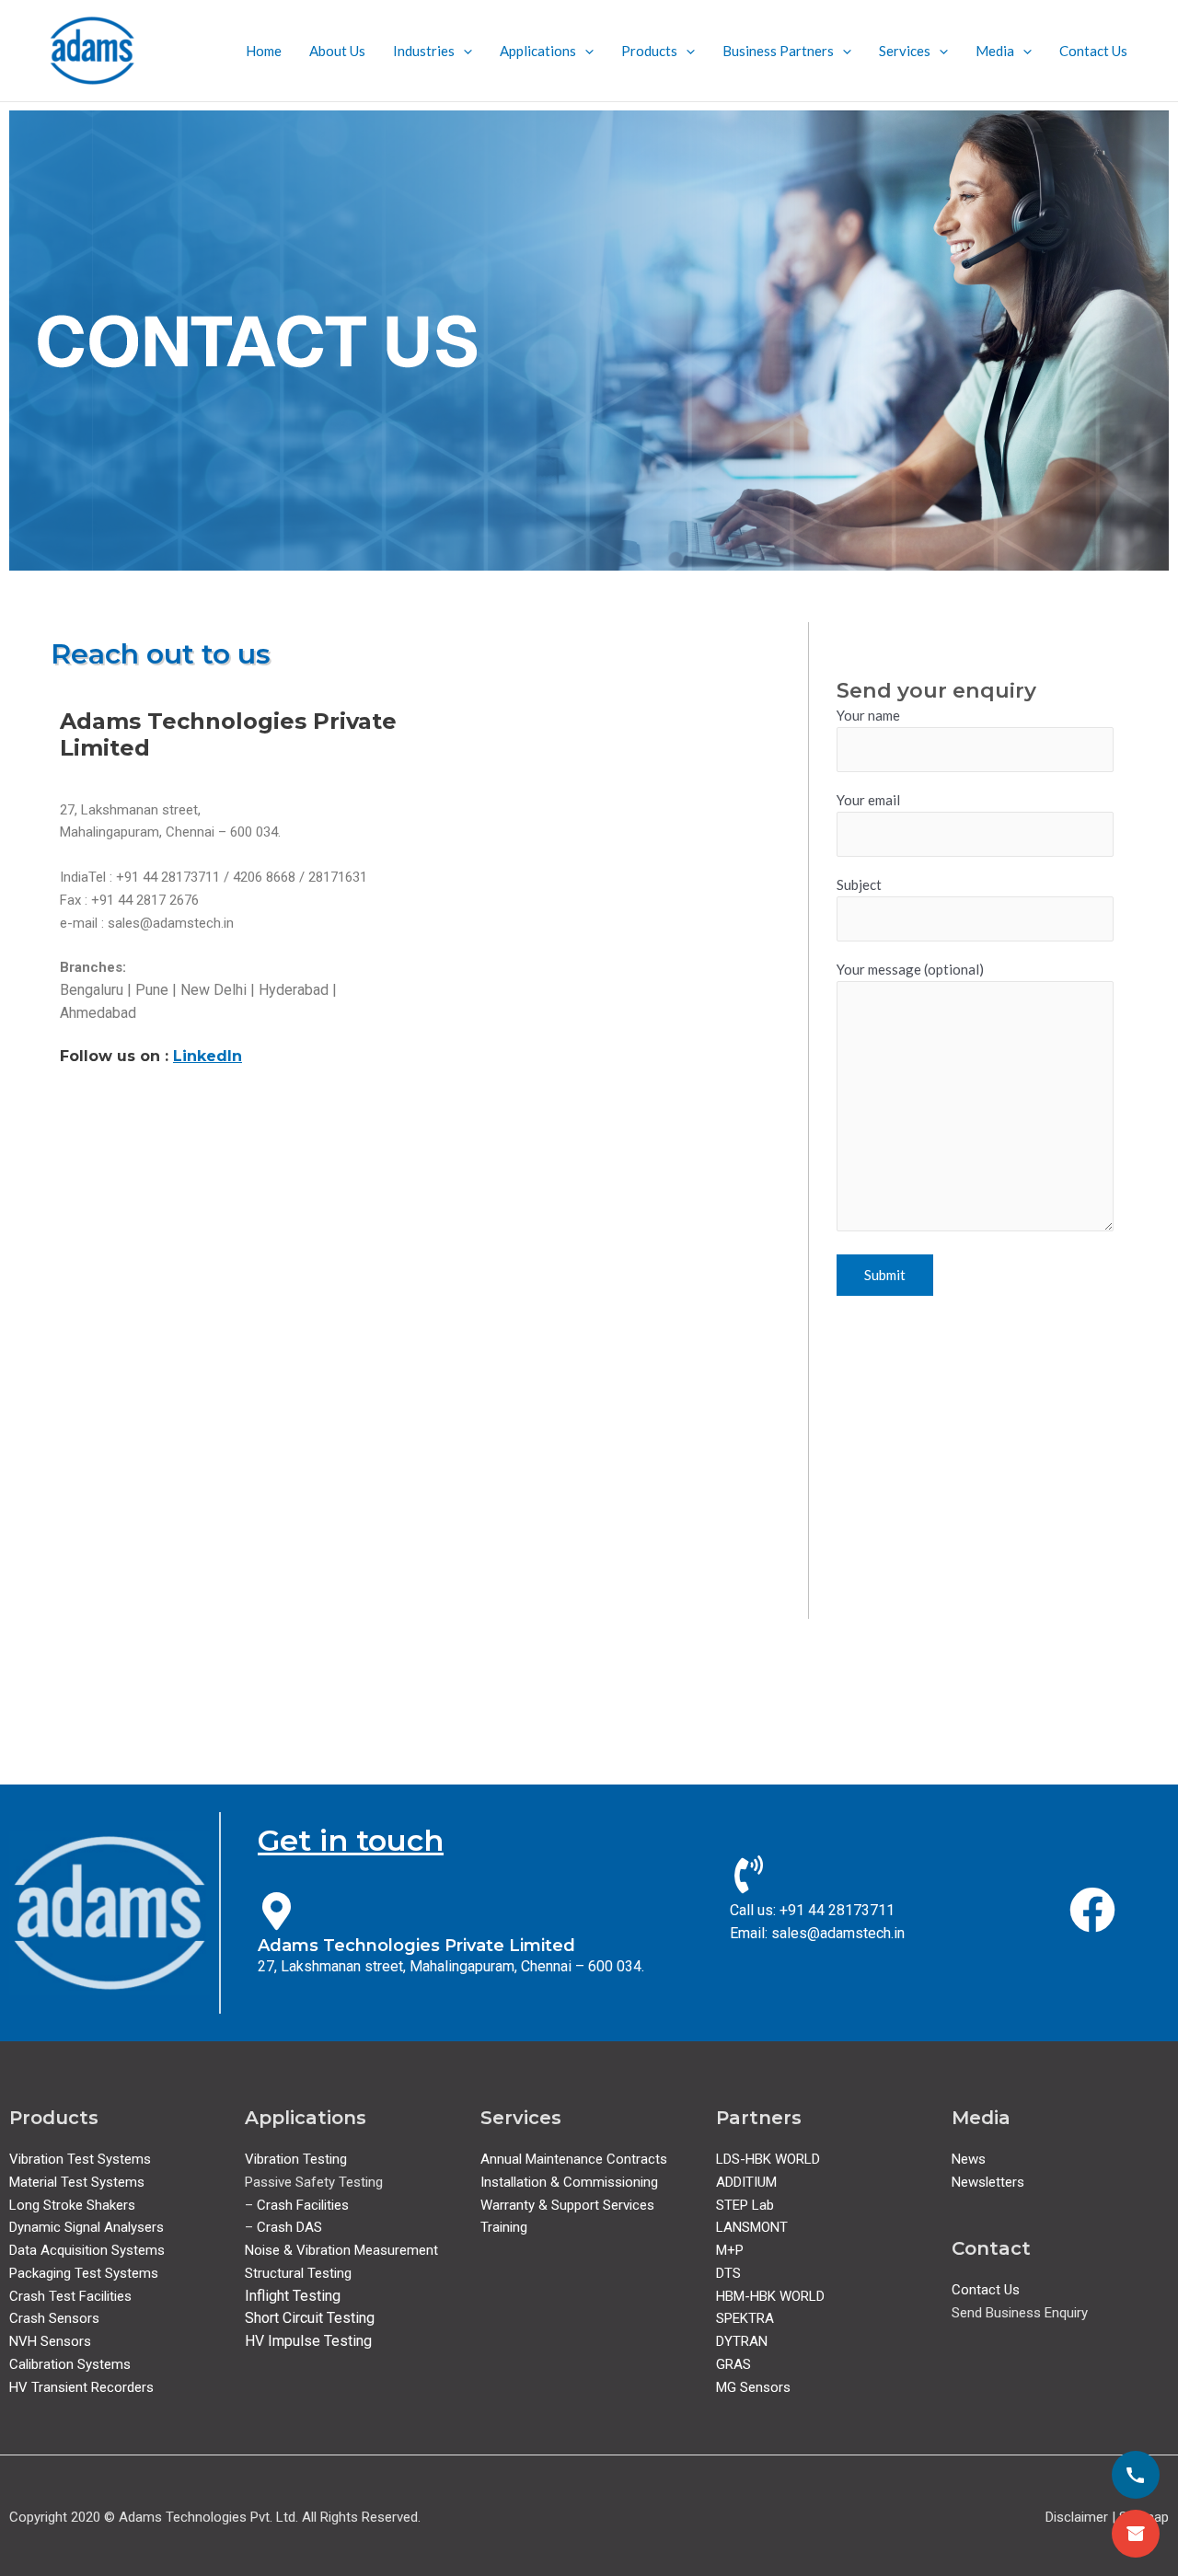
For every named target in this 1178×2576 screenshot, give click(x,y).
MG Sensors (753, 2387)
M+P (730, 2250)
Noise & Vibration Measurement (341, 2250)
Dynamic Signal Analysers (87, 2227)
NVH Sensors (50, 2341)
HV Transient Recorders (81, 2387)
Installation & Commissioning (569, 2182)
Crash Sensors (54, 2318)
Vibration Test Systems (80, 2159)
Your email (868, 800)
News (969, 2159)
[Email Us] (1136, 2534)
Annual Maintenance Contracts (574, 2159)
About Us (337, 51)
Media (995, 51)
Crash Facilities (303, 2205)
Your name (868, 715)
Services (905, 51)
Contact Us (1093, 51)
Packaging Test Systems (84, 2273)
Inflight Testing (293, 2296)
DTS (728, 2273)
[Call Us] (1136, 2475)
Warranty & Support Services (567, 2205)
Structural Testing (298, 2273)
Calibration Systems (70, 2364)
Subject (859, 884)
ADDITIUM (746, 2182)
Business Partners (778, 51)
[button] (463, 51)
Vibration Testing (296, 2159)
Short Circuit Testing (310, 2318)
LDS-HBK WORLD (768, 2159)
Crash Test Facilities (70, 2296)
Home (264, 51)
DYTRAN (742, 2341)
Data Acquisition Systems (87, 2250)
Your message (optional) (910, 969)
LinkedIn (208, 1056)
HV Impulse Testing (308, 2341)
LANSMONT (752, 2227)
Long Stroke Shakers (72, 2205)
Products (649, 51)
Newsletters (988, 2182)
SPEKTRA (745, 2318)
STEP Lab (745, 2205)
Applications (538, 51)
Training (504, 2227)
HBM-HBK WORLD (770, 2296)
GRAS (733, 2364)
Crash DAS (289, 2227)
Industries (424, 51)
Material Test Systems (77, 2182)
